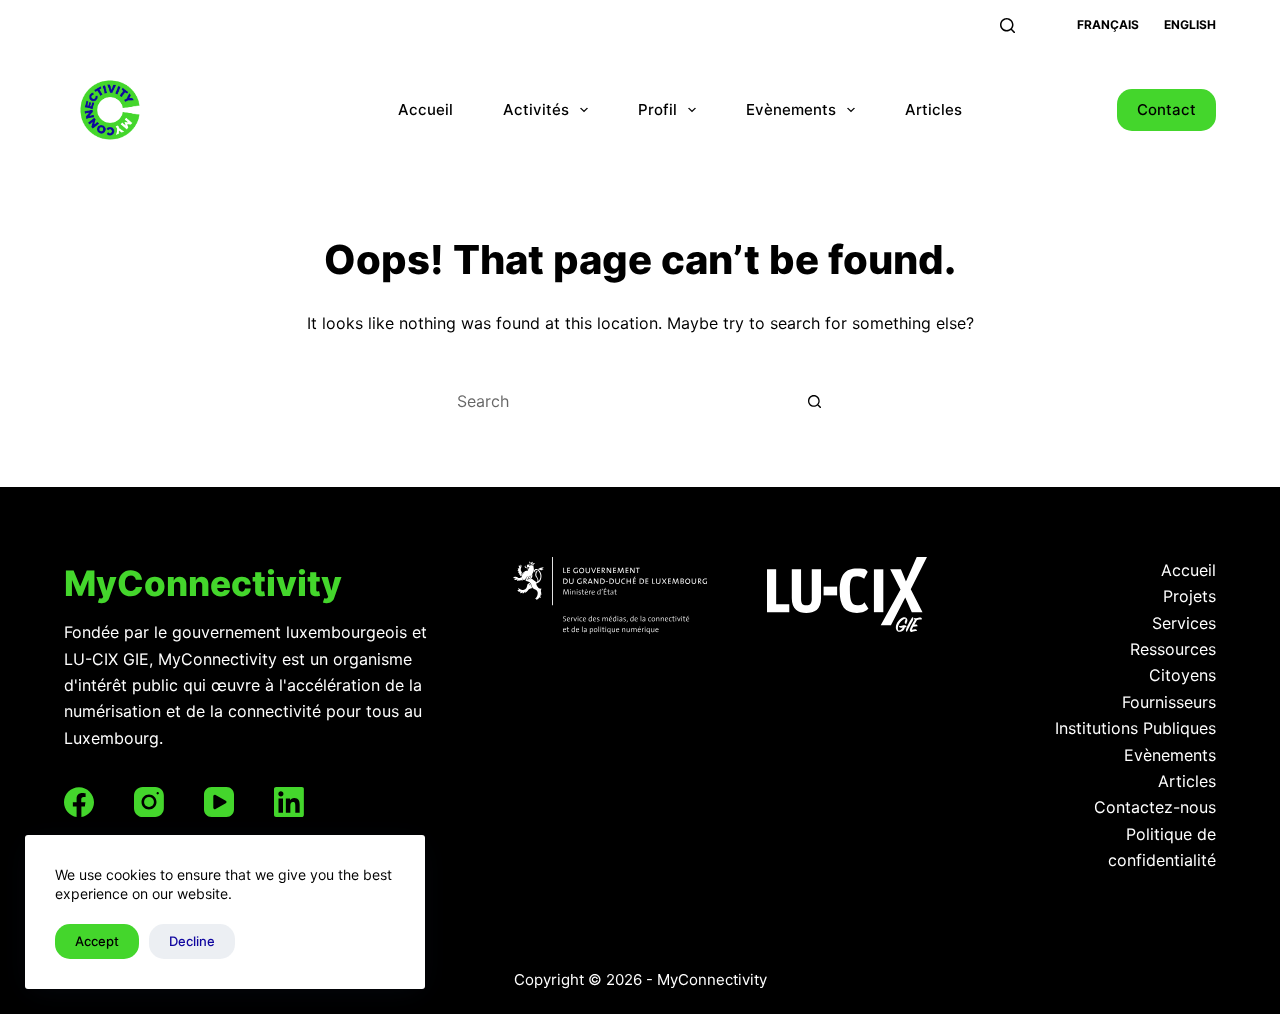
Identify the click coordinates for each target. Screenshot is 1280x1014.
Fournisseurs (1169, 702)
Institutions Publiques (1135, 728)
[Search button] (815, 401)
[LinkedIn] (289, 802)
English (1190, 24)
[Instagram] (149, 802)
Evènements (791, 109)
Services (1184, 623)
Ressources (1173, 649)
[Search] (1007, 25)
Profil (657, 109)
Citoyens (1182, 675)
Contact (1166, 109)
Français (1108, 24)
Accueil (425, 109)
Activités (536, 109)
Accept (97, 941)
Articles (933, 109)
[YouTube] (219, 802)
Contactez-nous (1155, 807)
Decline (192, 941)
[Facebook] (79, 802)
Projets (1189, 596)
